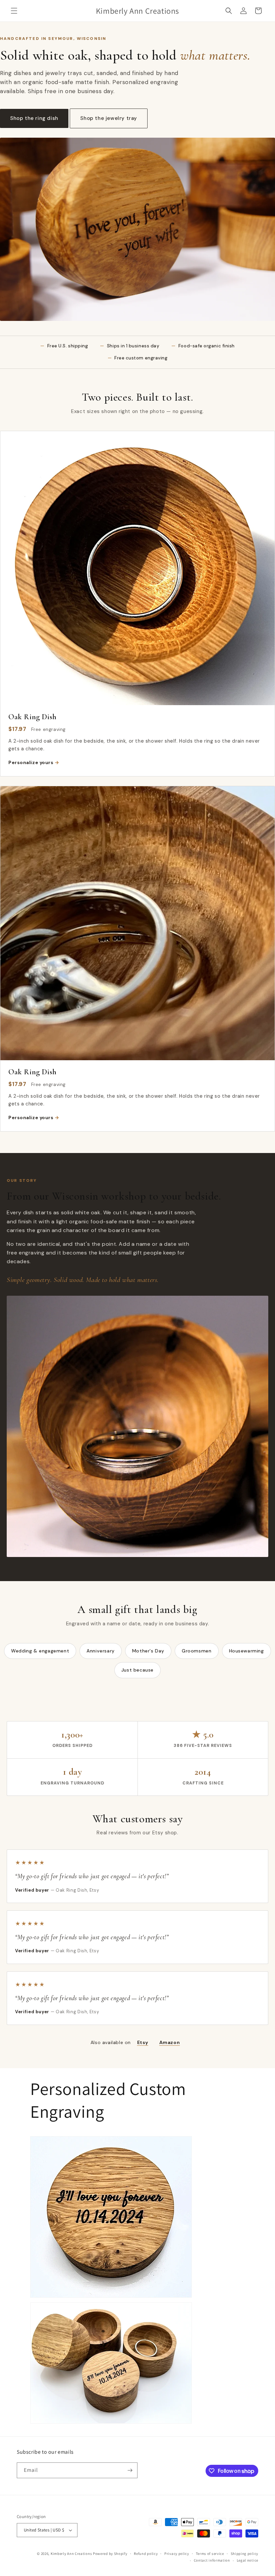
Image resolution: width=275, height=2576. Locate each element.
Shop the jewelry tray (109, 118)
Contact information (212, 2560)
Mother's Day (148, 1651)
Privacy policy (177, 2554)
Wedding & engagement (40, 1651)
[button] (14, 11)
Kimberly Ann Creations (71, 2554)
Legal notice (248, 2560)
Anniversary (101, 1651)
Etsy (143, 2042)
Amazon (170, 2042)
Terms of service (210, 2554)
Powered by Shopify (110, 2554)
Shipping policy (245, 2554)
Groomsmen (197, 1651)
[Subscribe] (130, 2470)
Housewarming (246, 1651)
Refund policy (146, 2554)
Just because (137, 1670)
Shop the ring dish (34, 118)
